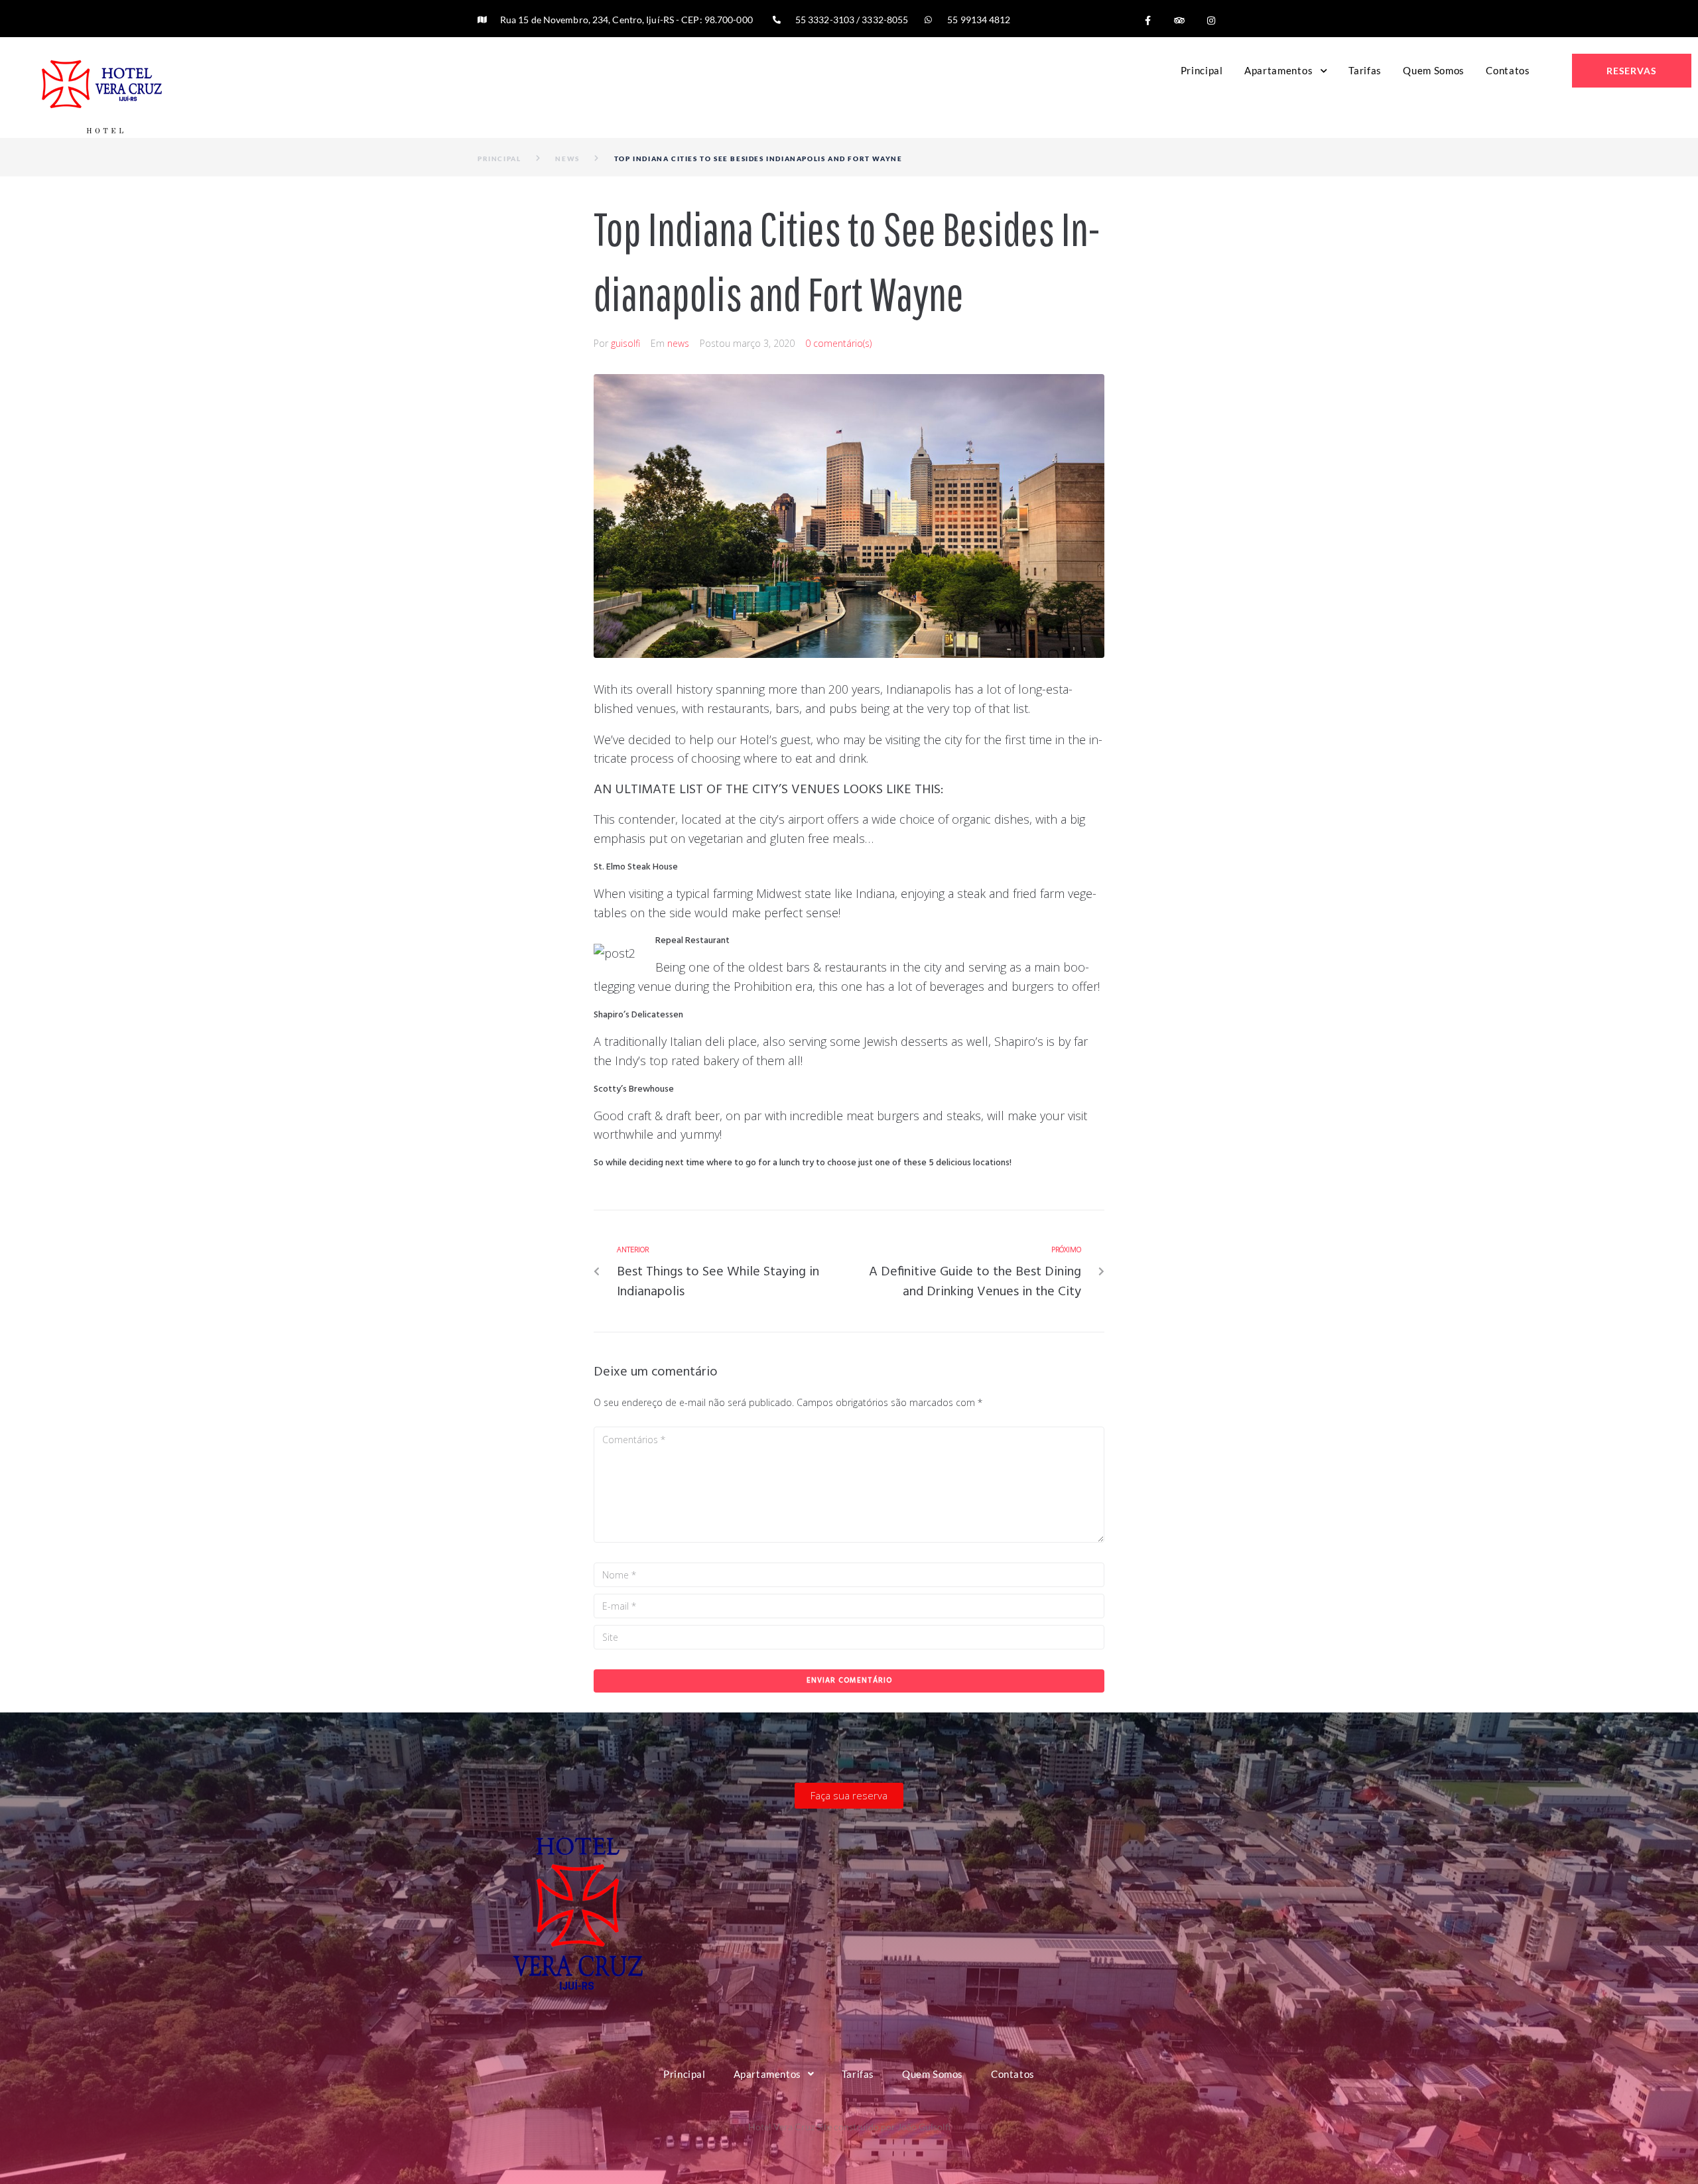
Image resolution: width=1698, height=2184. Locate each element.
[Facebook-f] (1147, 21)
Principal (499, 159)
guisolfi (625, 343)
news (567, 159)
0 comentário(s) (838, 343)
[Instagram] (1211, 21)
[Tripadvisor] (1179, 21)
